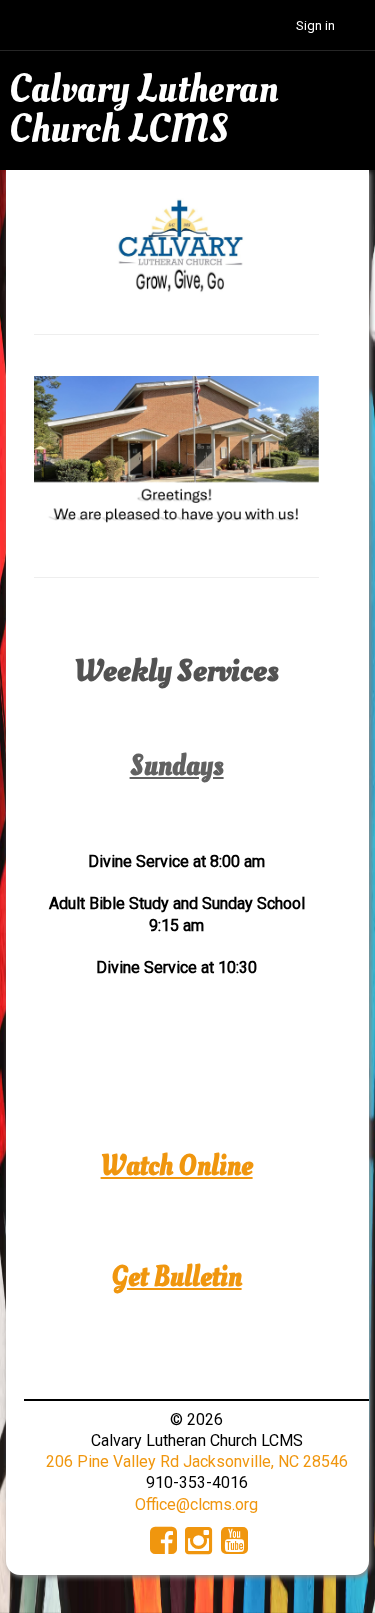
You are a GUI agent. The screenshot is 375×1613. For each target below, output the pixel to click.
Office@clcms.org (196, 1504)
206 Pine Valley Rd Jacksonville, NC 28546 (197, 1461)
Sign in (315, 25)
